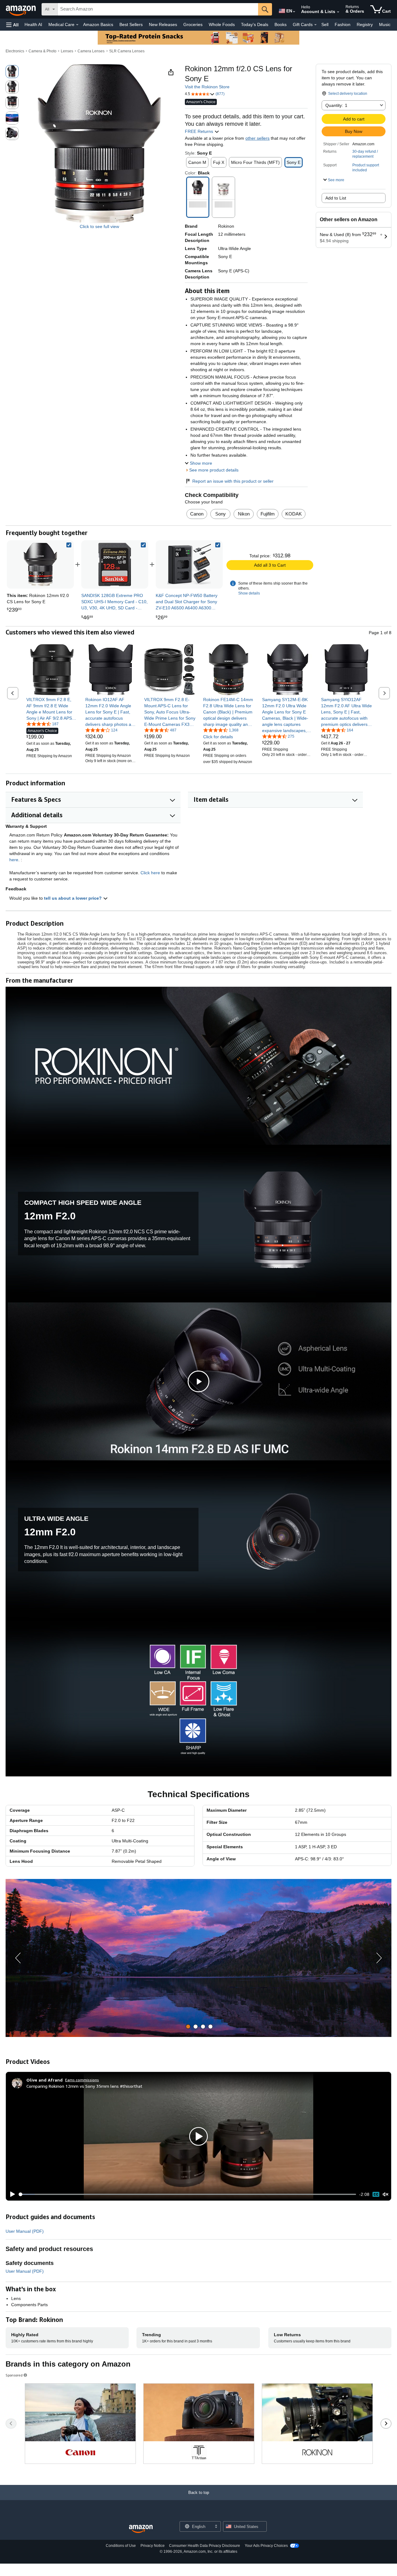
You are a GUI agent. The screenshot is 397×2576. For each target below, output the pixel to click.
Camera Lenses (91, 51)
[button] (12, 25)
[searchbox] (158, 9)
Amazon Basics (98, 24)
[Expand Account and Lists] (338, 12)
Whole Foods (222, 24)
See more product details (214, 470)
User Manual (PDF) (25, 2231)
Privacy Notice (153, 2546)
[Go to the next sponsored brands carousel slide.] (386, 2424)
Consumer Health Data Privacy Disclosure (205, 2546)
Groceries (193, 24)
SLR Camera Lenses (127, 51)
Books (281, 24)
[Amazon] (21, 9)
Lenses (67, 51)
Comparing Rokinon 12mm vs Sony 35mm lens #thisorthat (84, 2086)
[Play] (11, 2194)
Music (385, 24)
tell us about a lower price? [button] (74, 898)
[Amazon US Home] (141, 2529)
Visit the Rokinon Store (207, 87)
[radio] (12, 72)
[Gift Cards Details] (315, 25)
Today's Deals (255, 24)
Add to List (336, 198)
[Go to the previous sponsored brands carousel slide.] (11, 2424)
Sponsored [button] (14, 2375)
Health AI (33, 24)
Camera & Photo (42, 51)
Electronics (15, 51)
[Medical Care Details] (77, 25)
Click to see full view (99, 226)
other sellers (257, 138)
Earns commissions (82, 2080)
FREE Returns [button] (200, 131)
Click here (150, 873)
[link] (115, 564)
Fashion (343, 24)
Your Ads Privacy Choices (266, 2546)
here (14, 860)
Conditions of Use (121, 2546)
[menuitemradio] (376, 2194)
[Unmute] (386, 2194)
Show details (249, 593)
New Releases (163, 24)
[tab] (188, 2027)
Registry (365, 24)
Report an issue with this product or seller (233, 481)
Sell (325, 24)
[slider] (187, 2194)
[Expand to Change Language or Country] (294, 12)
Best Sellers (131, 24)
